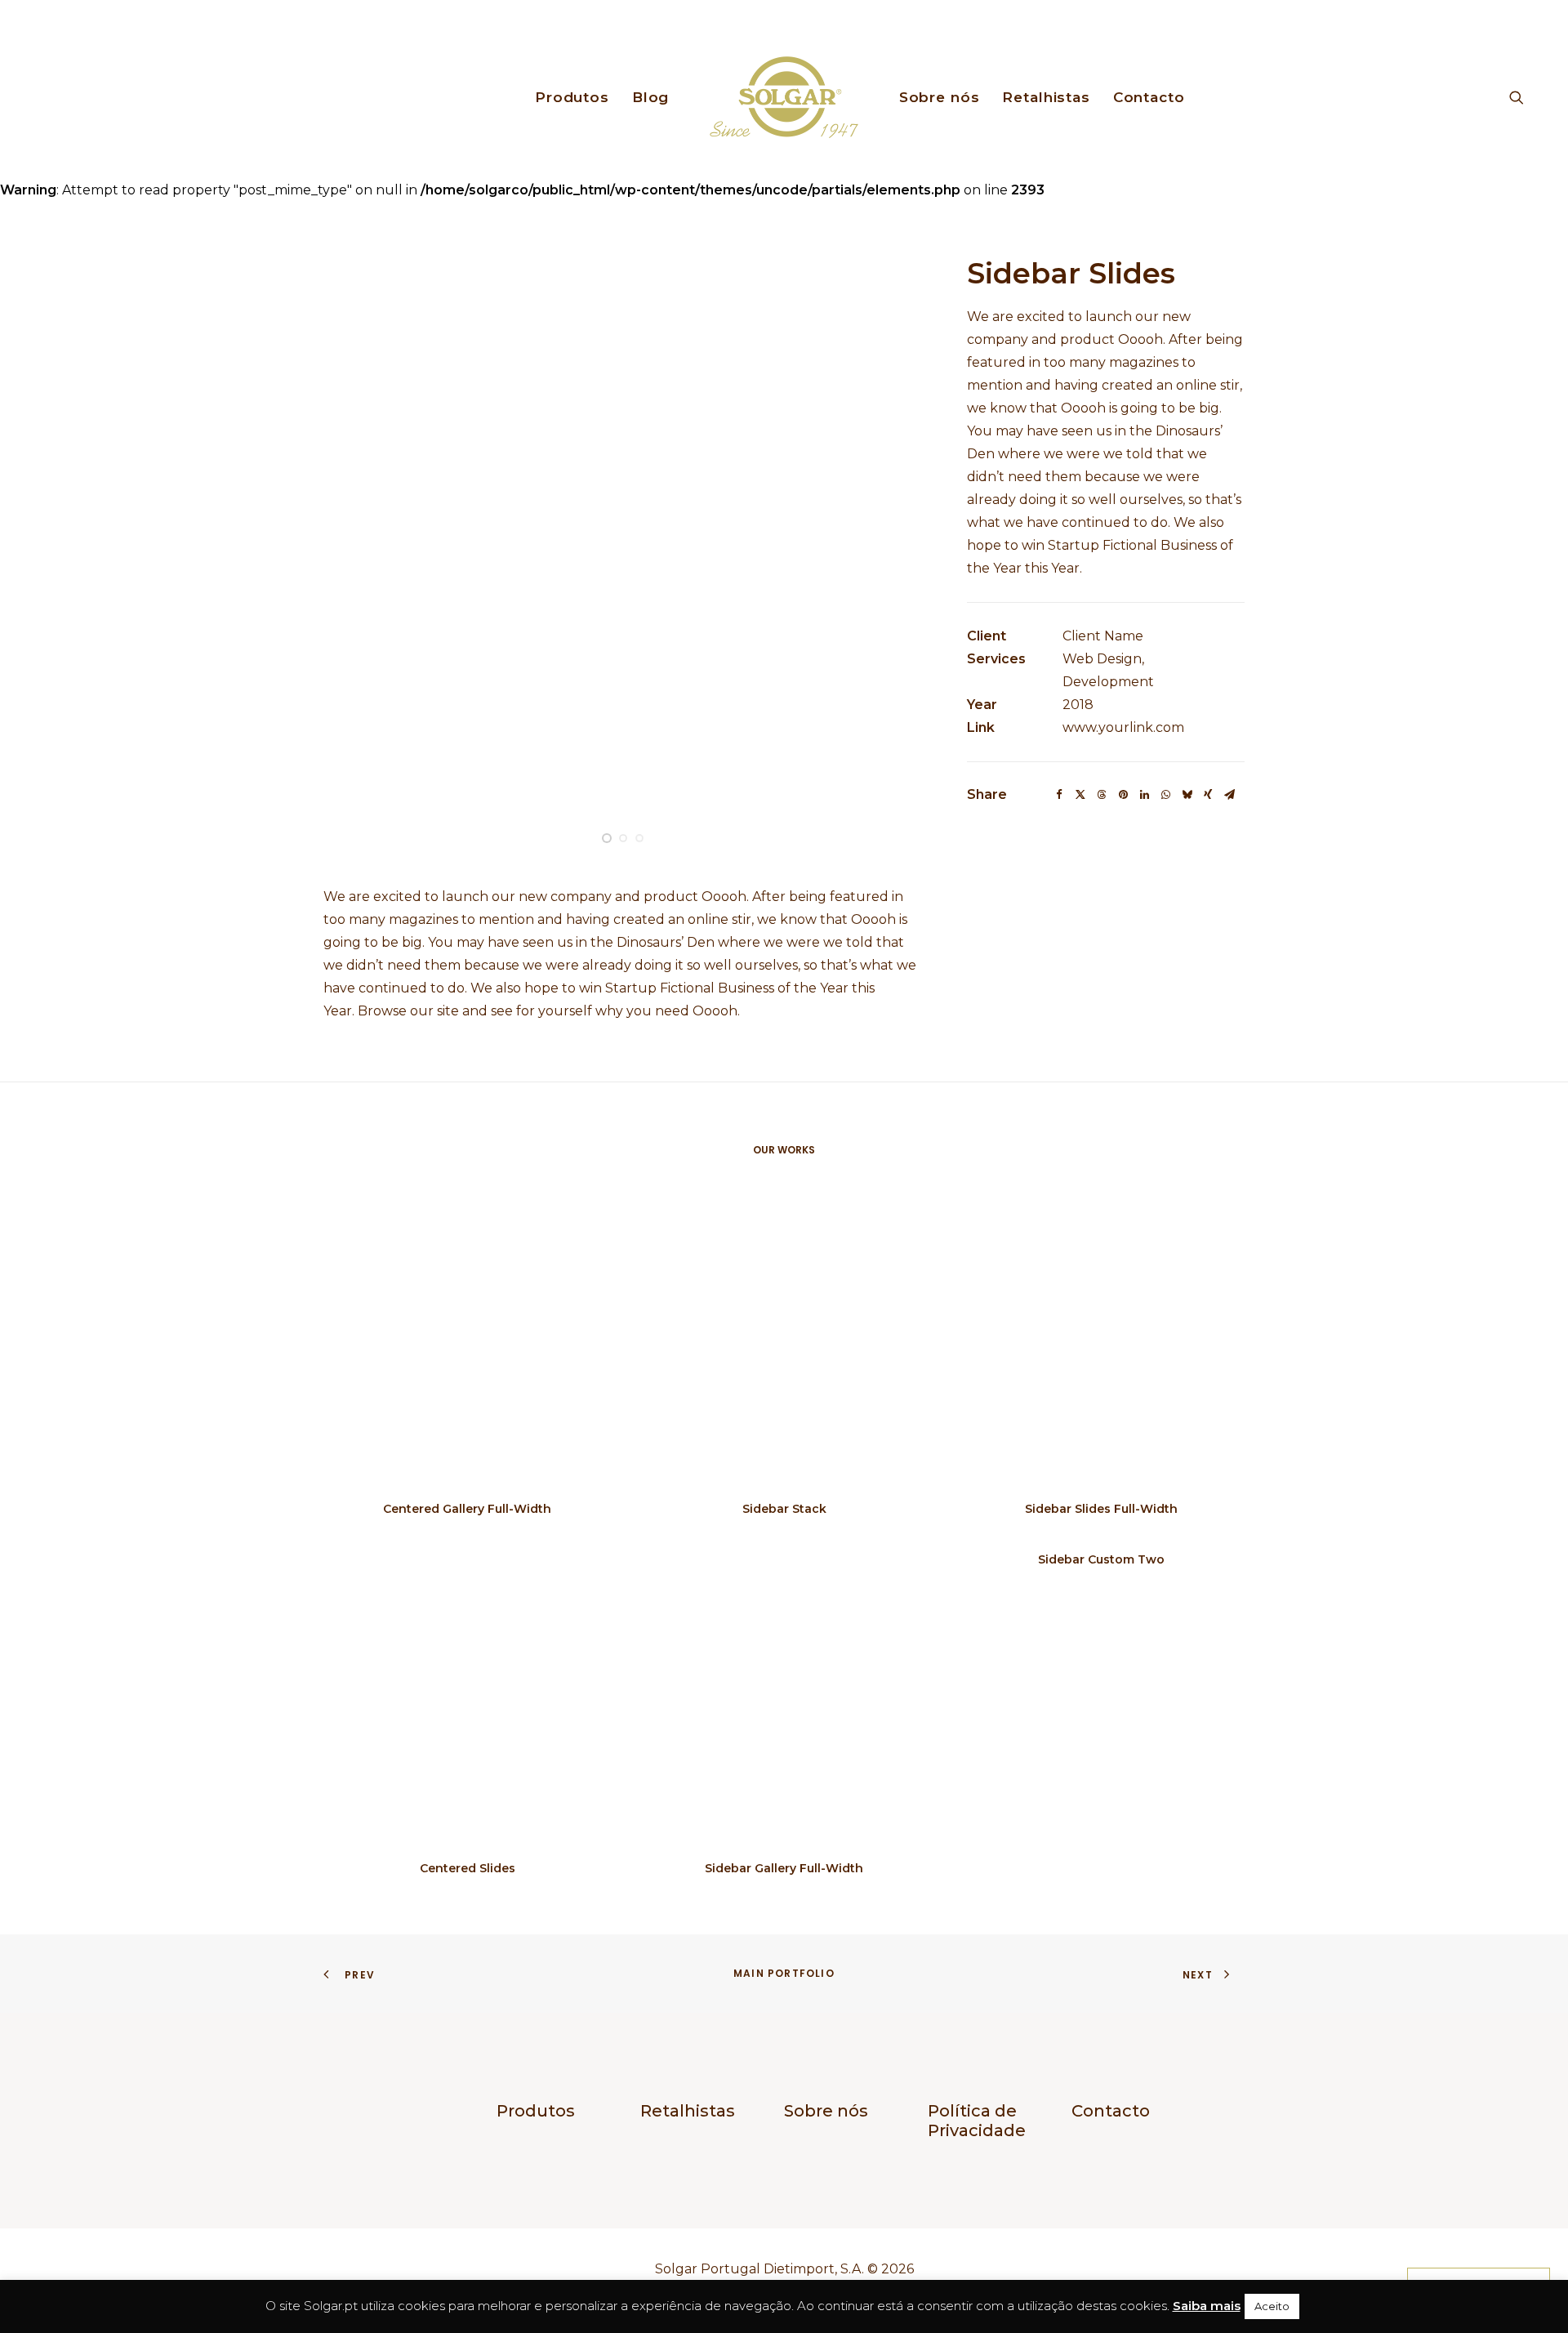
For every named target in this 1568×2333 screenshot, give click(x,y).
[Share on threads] (1102, 795)
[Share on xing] (1208, 795)
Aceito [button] (1272, 2306)
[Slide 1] (607, 838)
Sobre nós (940, 97)
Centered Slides (468, 1868)
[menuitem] (572, 97)
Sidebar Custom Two (1101, 1559)
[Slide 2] (623, 838)
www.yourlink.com (1123, 727)
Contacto (1149, 97)
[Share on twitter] (1080, 795)
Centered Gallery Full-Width (467, 1509)
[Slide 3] (639, 838)
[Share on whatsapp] (1165, 795)
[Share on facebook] (1059, 795)
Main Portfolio (784, 1973)
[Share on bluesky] (1187, 795)
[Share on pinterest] (1123, 795)
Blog (650, 97)
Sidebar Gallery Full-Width (784, 1868)
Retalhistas (1046, 97)
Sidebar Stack (784, 1509)
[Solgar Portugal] (784, 97)
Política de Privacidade (977, 2121)
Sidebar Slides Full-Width (1101, 1509)
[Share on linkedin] (1144, 795)
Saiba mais (1207, 2306)
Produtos (572, 97)
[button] (1524, 97)
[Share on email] (1229, 795)
